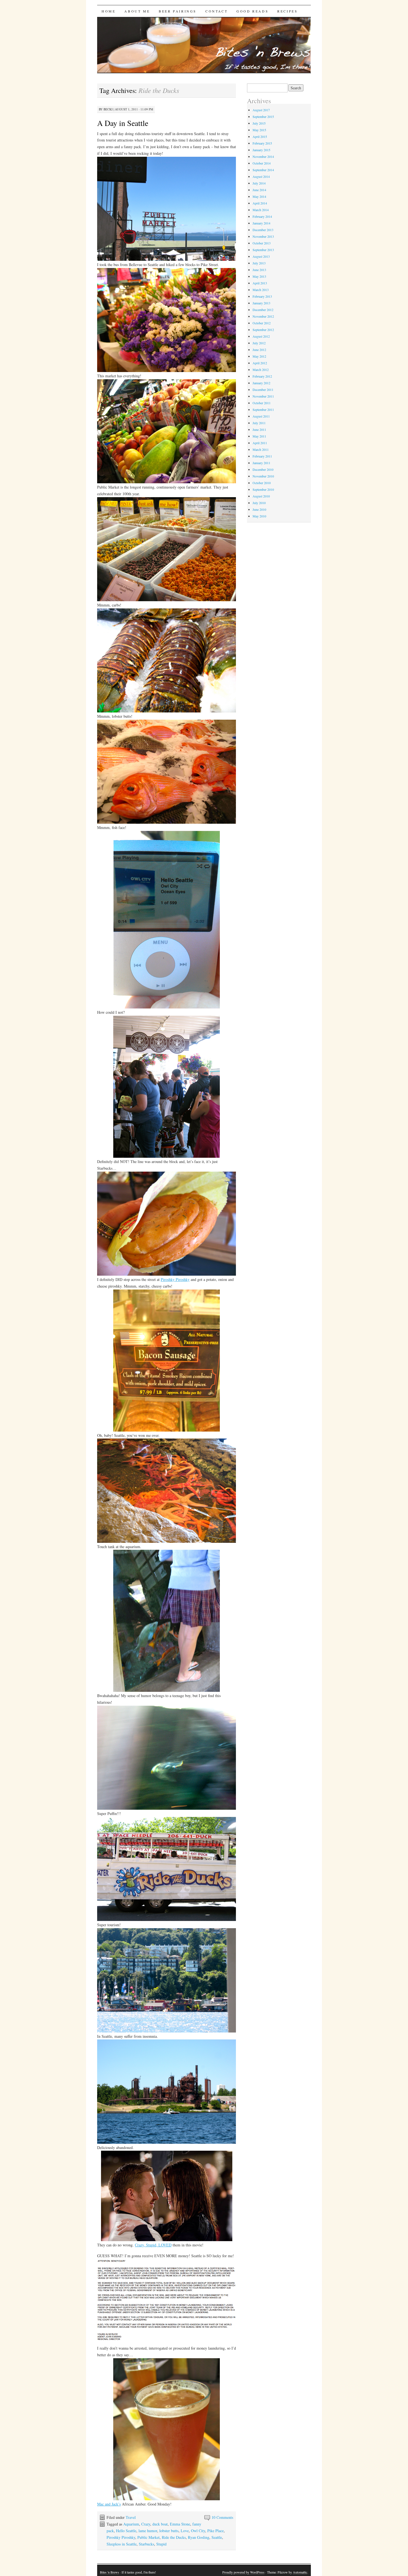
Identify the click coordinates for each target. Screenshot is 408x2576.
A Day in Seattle (123, 123)
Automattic (300, 2572)
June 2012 (259, 350)
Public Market (148, 2537)
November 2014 (263, 156)
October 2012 (262, 323)
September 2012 (263, 330)
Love (185, 2531)
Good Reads (252, 11)
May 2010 (259, 516)
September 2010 (263, 489)
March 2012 (261, 370)
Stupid (161, 2544)
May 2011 (259, 436)
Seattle (217, 2537)
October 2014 (262, 163)
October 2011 (262, 403)
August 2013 (261, 256)
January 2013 (261, 303)
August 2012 (261, 336)
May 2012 (259, 356)
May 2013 (259, 276)
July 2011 (259, 423)
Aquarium (131, 2524)
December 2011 (263, 390)
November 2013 (263, 236)
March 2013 (261, 290)
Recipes (287, 11)
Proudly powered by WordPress (243, 2572)
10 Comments (222, 2517)
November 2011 (263, 396)
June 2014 (259, 190)
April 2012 (260, 363)
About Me (137, 11)
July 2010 (259, 503)
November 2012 (263, 316)
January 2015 (261, 150)
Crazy (146, 2524)
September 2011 (263, 409)
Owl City (198, 2531)
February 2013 (262, 296)
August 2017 (261, 110)
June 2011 (259, 429)
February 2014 (262, 216)
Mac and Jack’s (109, 2504)
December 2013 (263, 230)
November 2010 (263, 476)
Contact (216, 11)
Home (109, 11)
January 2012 (261, 383)
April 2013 (260, 283)
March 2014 (261, 210)
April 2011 (260, 443)
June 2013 (259, 270)
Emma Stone (180, 2524)
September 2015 (263, 117)
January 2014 (261, 223)
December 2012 (263, 310)
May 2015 (259, 130)
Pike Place (216, 2531)
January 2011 (261, 463)
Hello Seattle (126, 2531)
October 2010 (262, 483)
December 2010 (263, 469)
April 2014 (260, 203)
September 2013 (263, 250)
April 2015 (260, 136)
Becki (108, 109)
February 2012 (262, 376)
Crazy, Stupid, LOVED (153, 2245)
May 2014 (259, 196)
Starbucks (146, 2544)
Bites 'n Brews (109, 2572)
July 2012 (259, 343)
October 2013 (262, 243)
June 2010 (259, 509)
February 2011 (262, 456)
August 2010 (261, 496)
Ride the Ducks (174, 2537)
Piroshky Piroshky (175, 1279)
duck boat (160, 2524)
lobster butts (169, 2531)
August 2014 (261, 176)
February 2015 (262, 143)
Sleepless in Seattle (122, 2544)
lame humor (148, 2531)
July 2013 (259, 263)
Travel (131, 2517)
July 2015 (259, 123)
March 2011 (261, 449)
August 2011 (261, 416)
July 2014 (259, 183)
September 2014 (263, 170)
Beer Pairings (178, 11)
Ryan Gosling (199, 2537)
